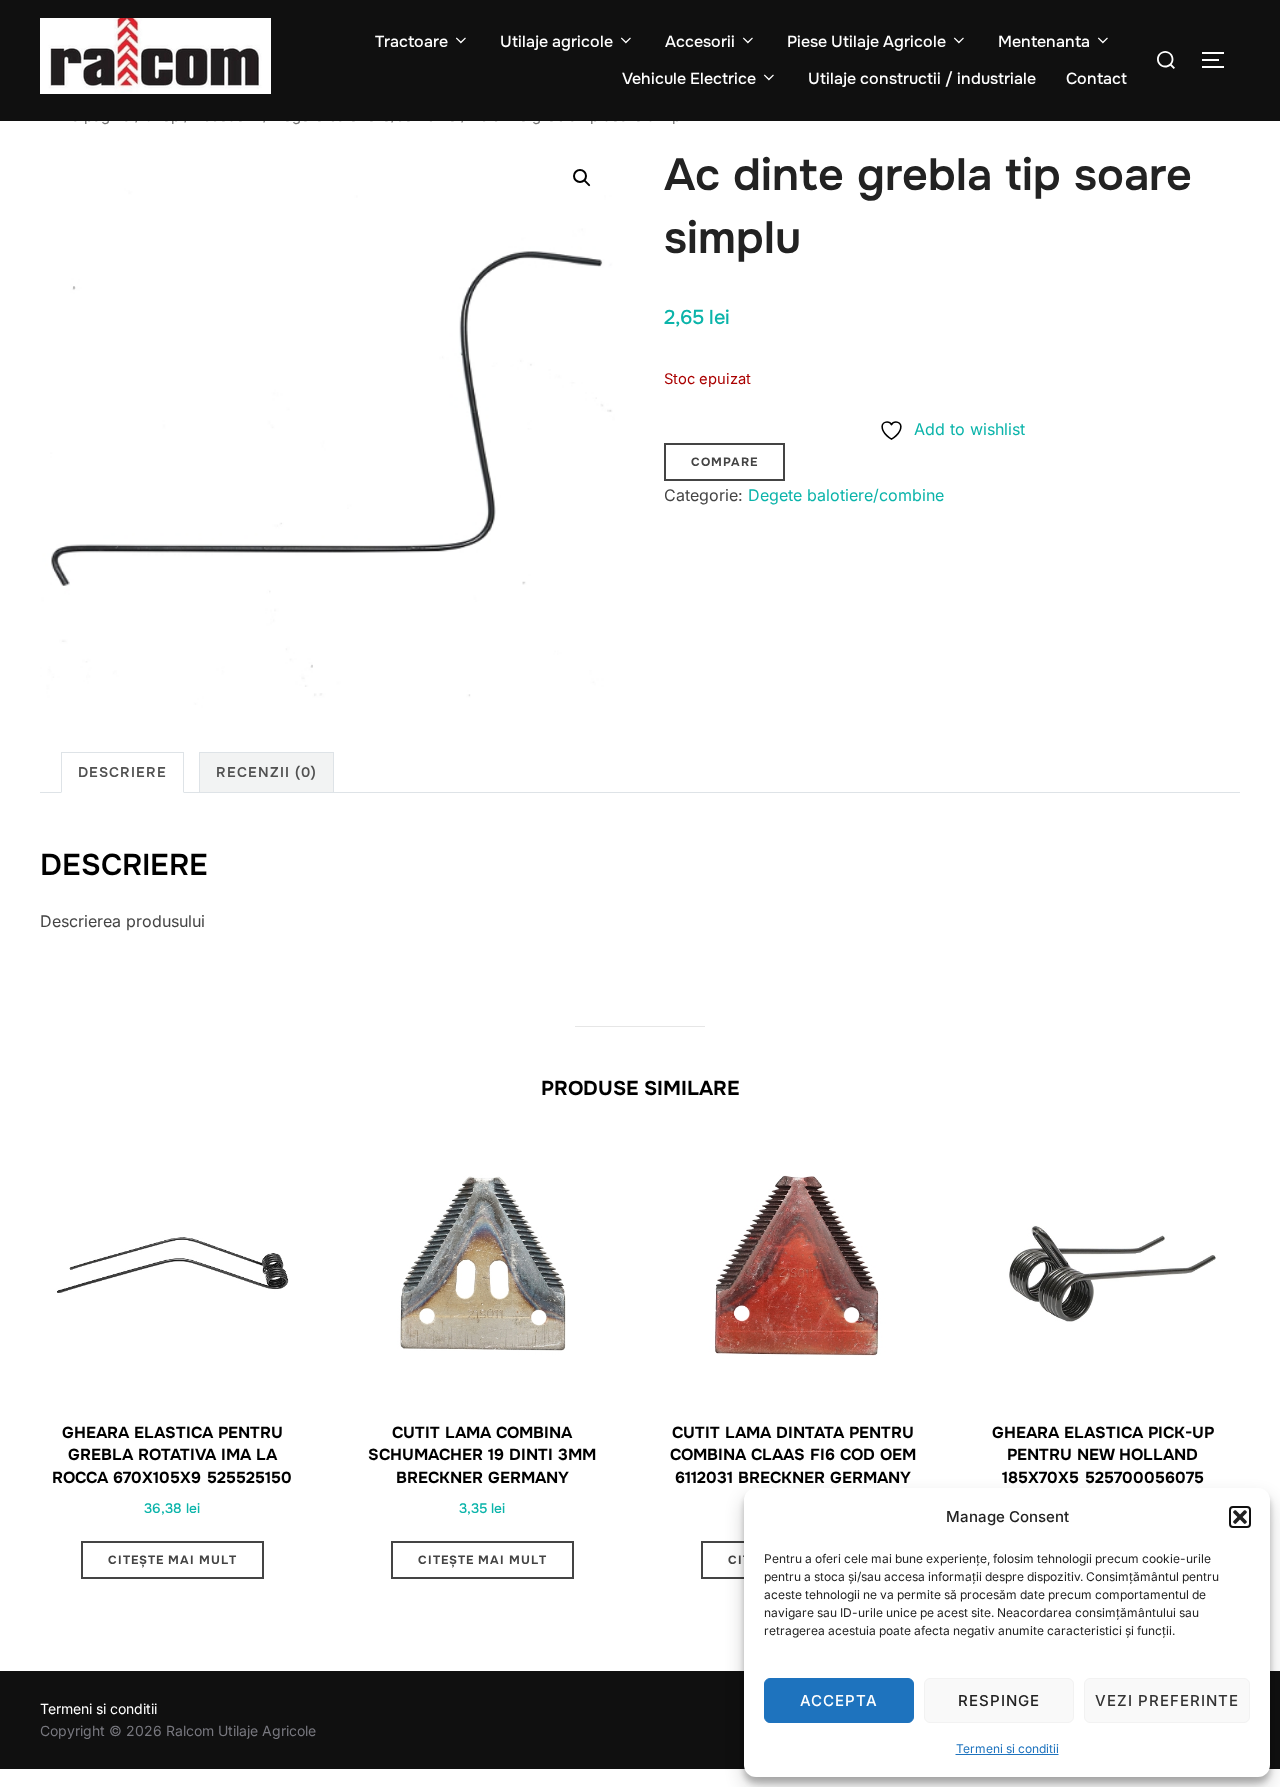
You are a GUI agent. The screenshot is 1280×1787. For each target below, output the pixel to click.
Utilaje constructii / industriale (922, 78)
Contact (1096, 78)
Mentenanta (1044, 41)
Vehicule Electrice (689, 78)
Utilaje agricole (556, 41)
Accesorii (700, 41)
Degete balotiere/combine (846, 495)
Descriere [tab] (122, 772)
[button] (1240, 1517)
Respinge (999, 1700)
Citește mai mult (172, 1560)
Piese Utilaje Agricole (866, 41)
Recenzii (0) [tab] (266, 772)
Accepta (839, 1700)
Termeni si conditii (1007, 1748)
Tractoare (411, 41)
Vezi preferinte (1167, 1700)
